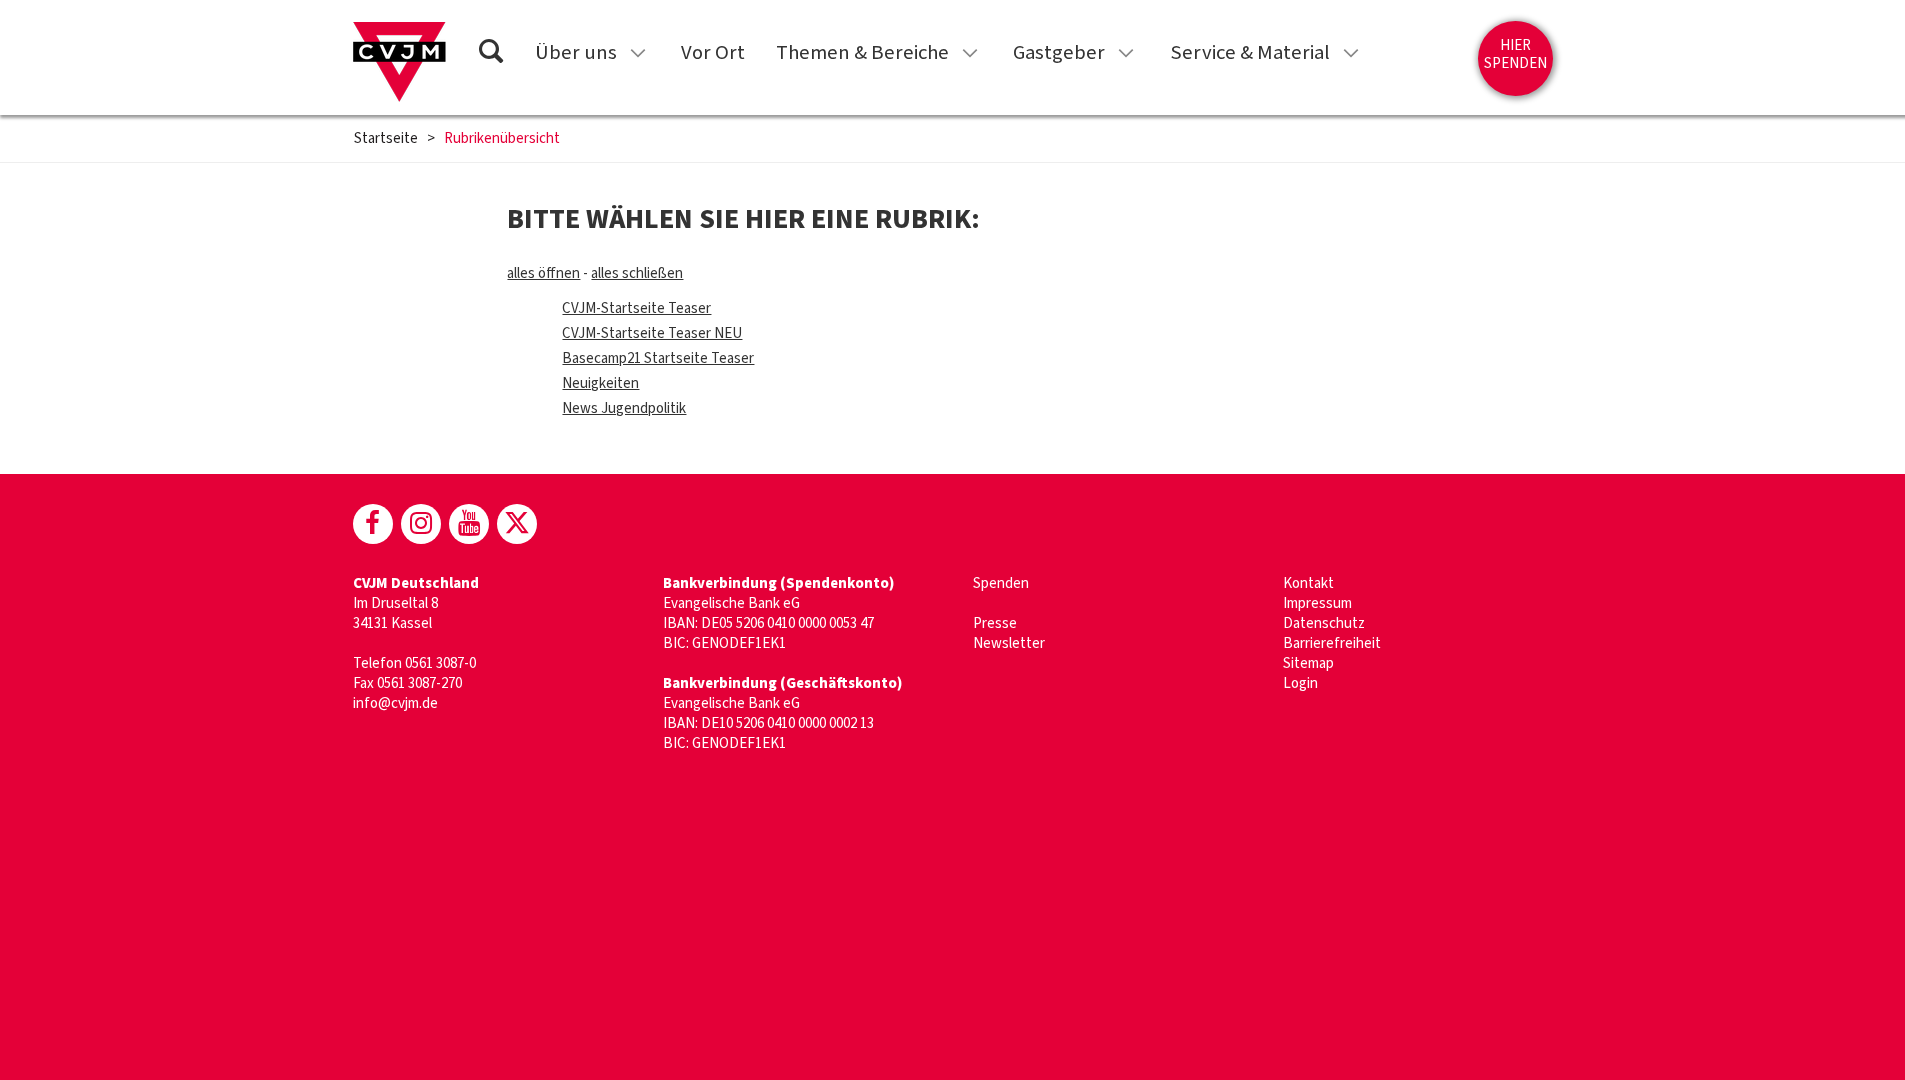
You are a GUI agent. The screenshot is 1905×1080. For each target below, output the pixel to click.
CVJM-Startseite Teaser (636, 308)
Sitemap (1308, 663)
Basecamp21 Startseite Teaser (658, 358)
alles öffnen (543, 273)
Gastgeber (1059, 52)
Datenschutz (1324, 623)
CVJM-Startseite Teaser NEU (652, 333)
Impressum (1317, 603)
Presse (995, 623)
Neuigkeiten (600, 383)
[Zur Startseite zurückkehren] (399, 62)
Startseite (386, 139)
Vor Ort (713, 52)
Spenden (1001, 583)
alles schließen (637, 273)
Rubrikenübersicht (502, 139)
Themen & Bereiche (862, 52)
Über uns (576, 52)
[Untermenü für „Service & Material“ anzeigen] (1351, 53)
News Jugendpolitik (624, 408)
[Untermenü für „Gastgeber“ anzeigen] (1126, 53)
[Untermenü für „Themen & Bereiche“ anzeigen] (970, 53)
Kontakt (1308, 583)
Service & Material (1250, 52)
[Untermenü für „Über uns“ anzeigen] (638, 53)
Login (1300, 683)
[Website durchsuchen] (491, 54)
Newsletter (1009, 643)
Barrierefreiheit (1332, 643)
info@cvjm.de (395, 703)
